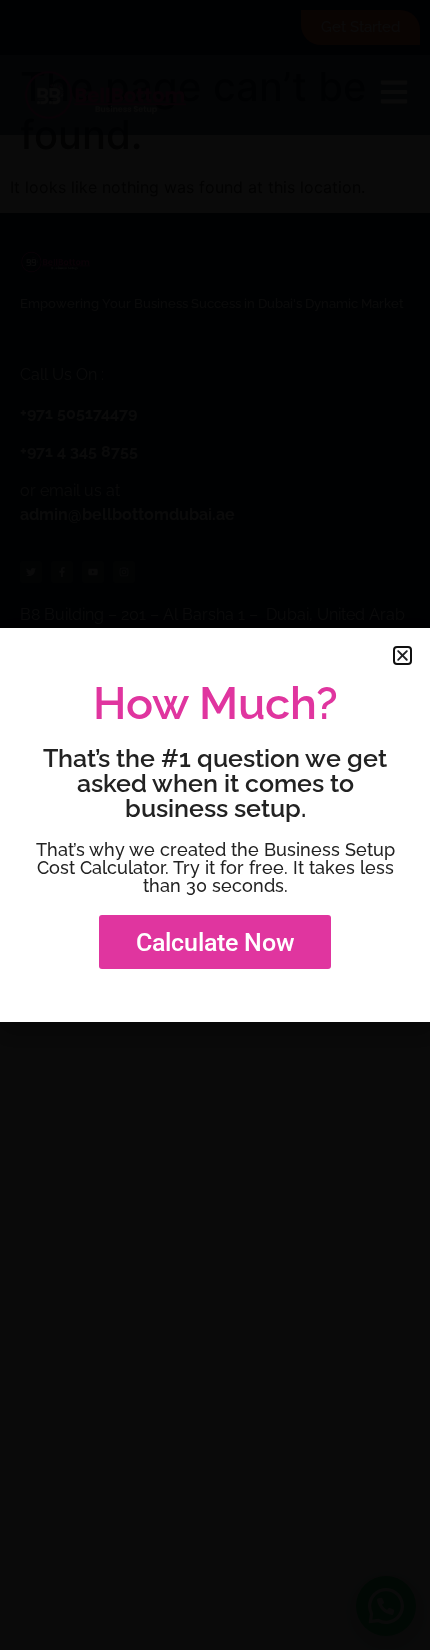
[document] (215, 825)
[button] (402, 655)
